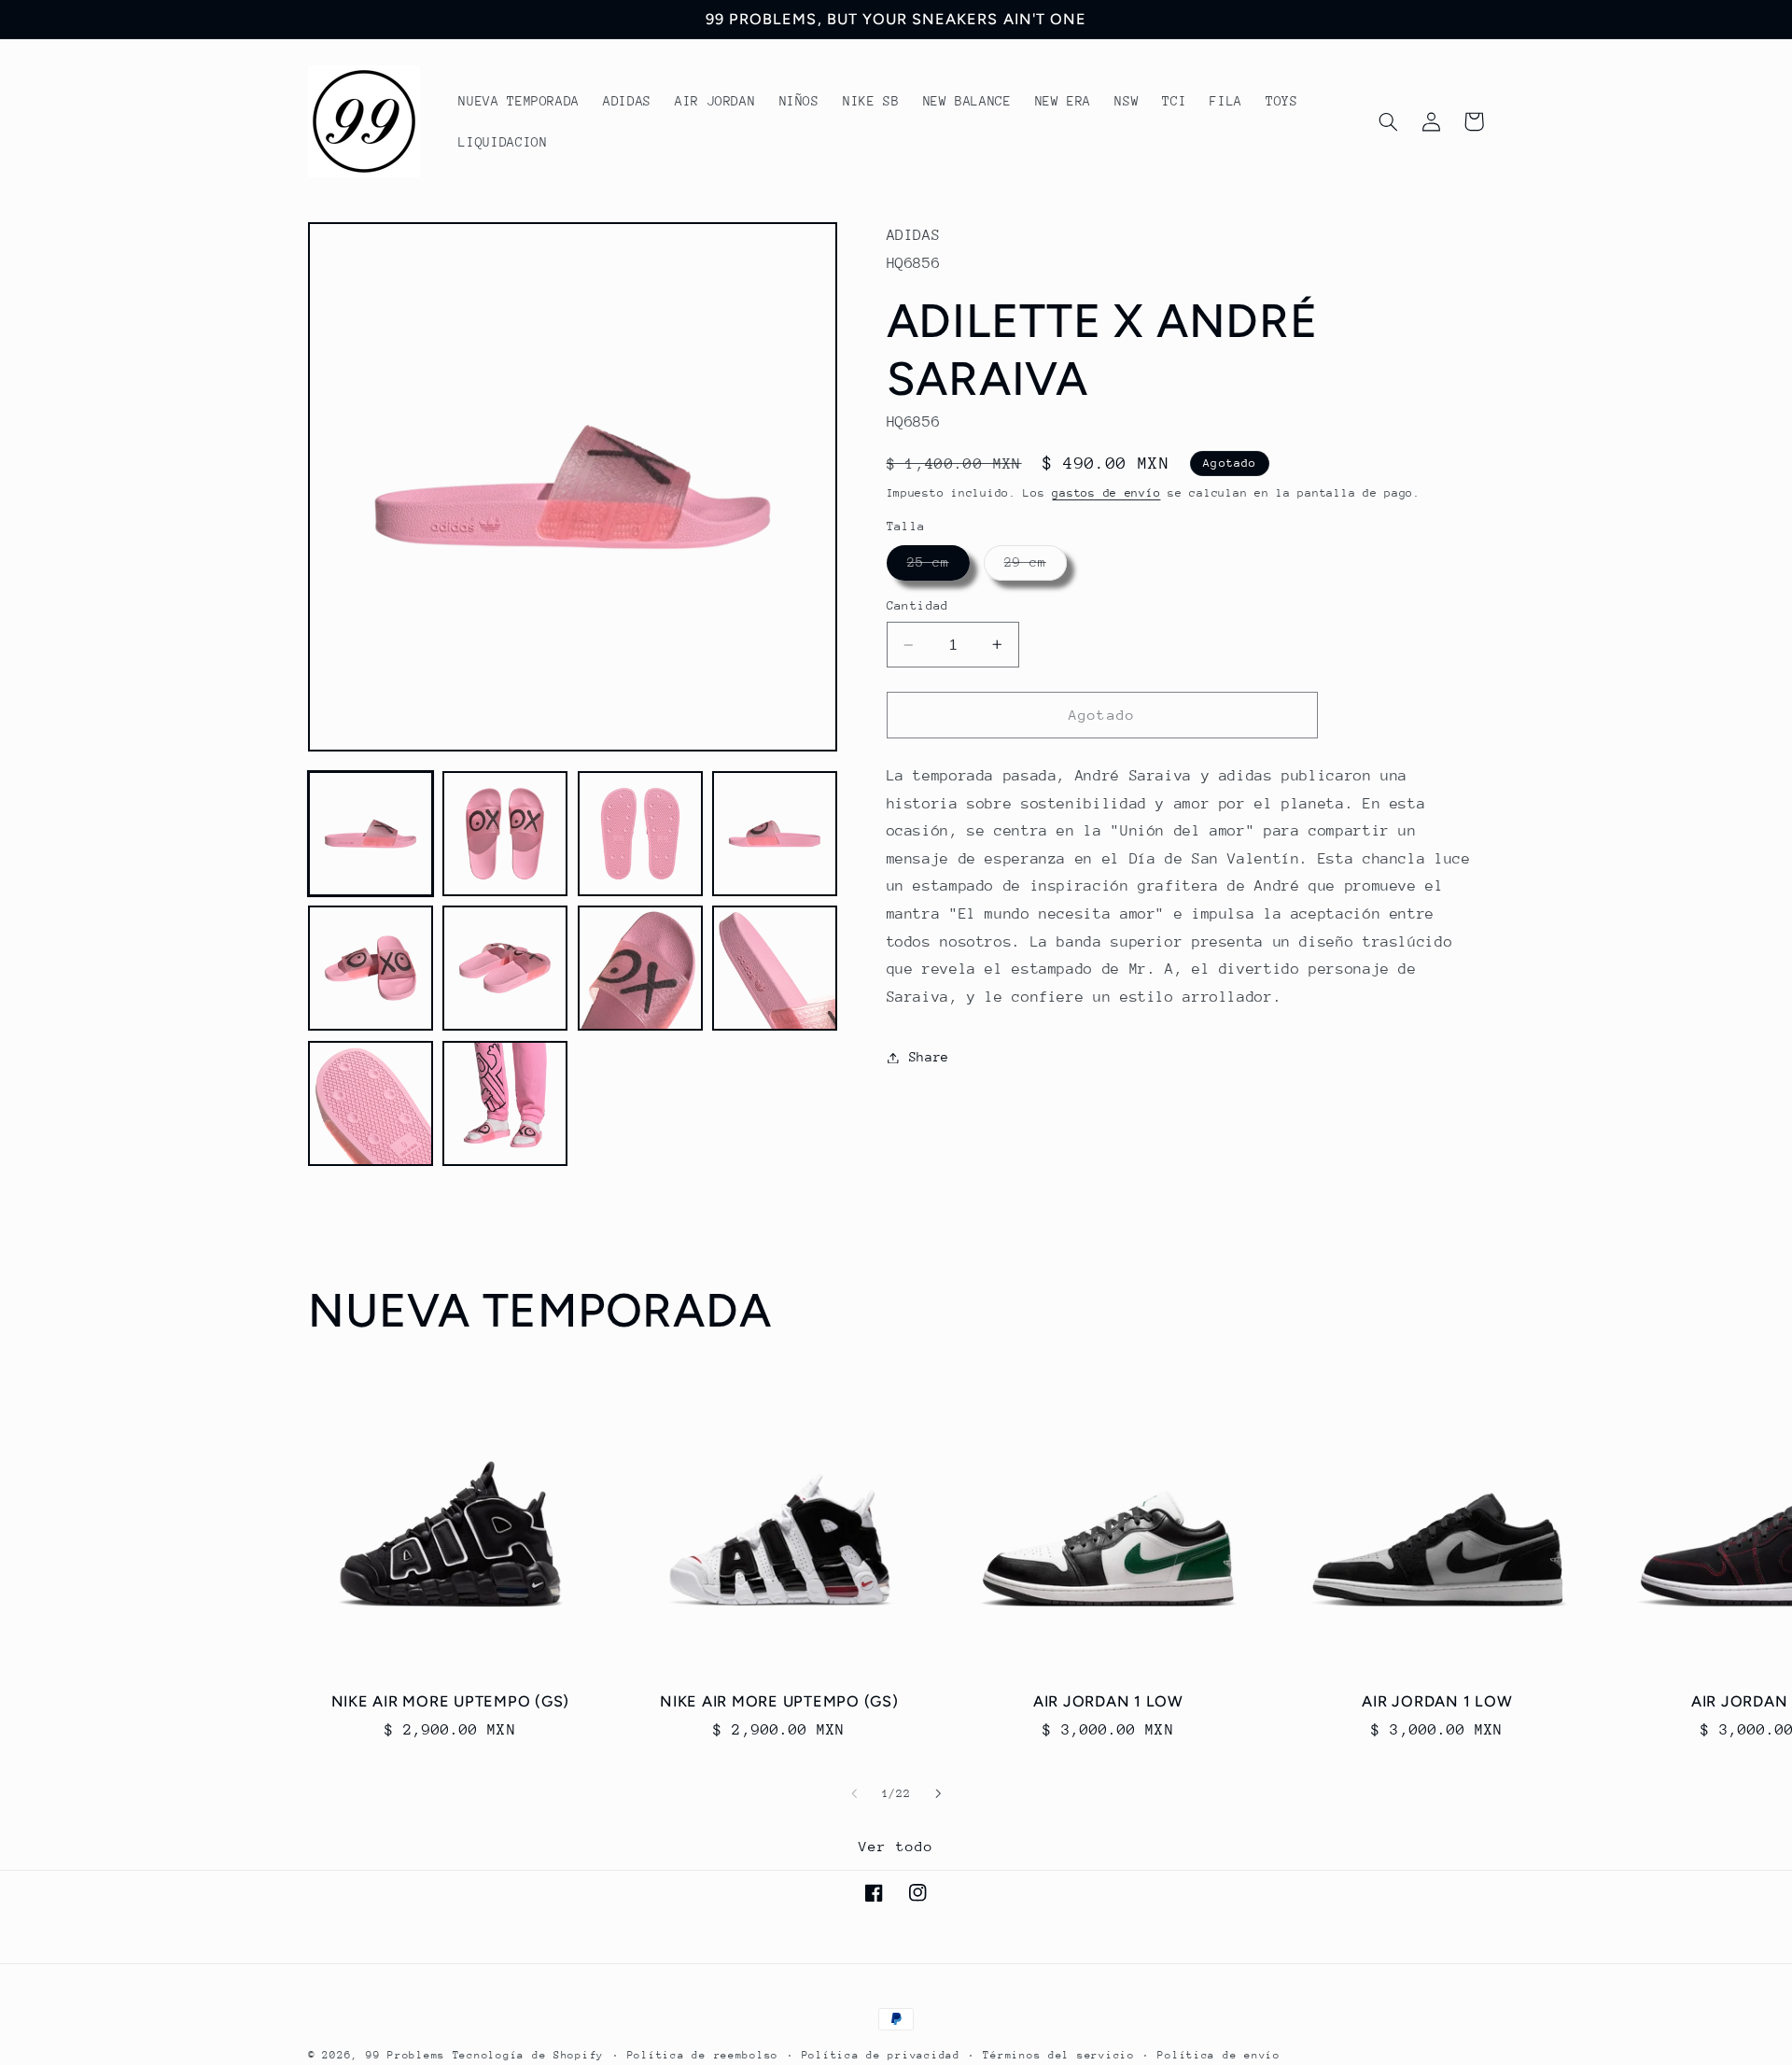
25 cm (938, 568)
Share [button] (929, 1057)
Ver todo (896, 1846)
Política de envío (1219, 2055)
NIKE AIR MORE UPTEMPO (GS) (451, 1701)
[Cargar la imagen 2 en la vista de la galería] (505, 834)
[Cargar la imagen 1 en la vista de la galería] (371, 834)
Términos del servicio (1058, 2055)
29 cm (1036, 568)
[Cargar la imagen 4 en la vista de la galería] (775, 834)
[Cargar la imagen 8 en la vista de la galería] (775, 968)
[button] (1388, 121)
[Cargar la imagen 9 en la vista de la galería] (371, 1103)
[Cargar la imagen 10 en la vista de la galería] (505, 1103)
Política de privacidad (881, 2055)
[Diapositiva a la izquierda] (854, 1793)
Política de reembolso (703, 2055)
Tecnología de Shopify (528, 2055)
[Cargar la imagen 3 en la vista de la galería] (640, 834)
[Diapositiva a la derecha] (938, 1793)
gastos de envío (1106, 493)
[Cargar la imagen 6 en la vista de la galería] (505, 968)
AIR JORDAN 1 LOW (1108, 1701)
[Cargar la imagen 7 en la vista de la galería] (640, 968)
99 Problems (406, 2055)
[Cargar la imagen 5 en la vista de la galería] (371, 968)
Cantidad (918, 606)
